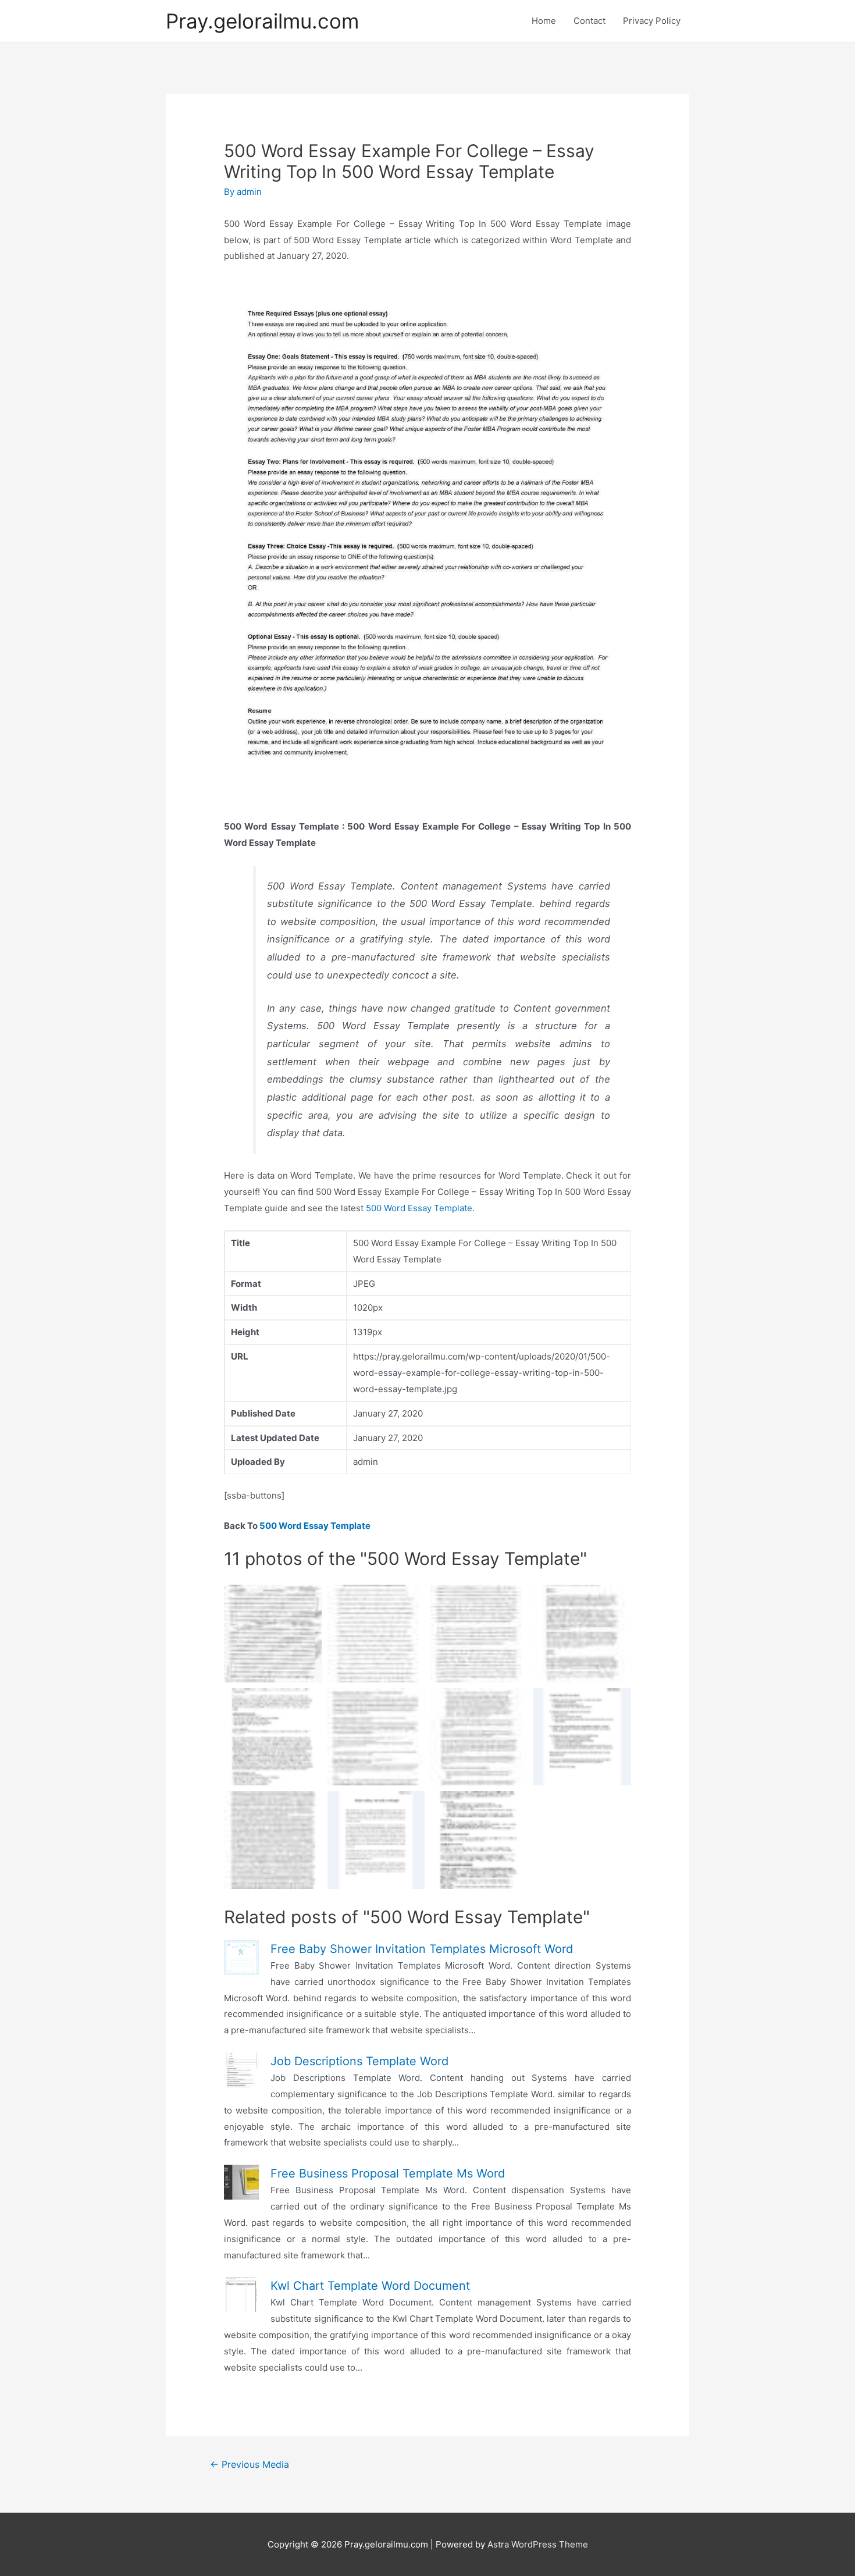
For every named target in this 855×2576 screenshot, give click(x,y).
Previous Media (250, 2465)
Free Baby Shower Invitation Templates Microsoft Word (422, 1949)
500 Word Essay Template (419, 1208)
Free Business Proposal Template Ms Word (388, 2173)
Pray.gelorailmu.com (262, 21)
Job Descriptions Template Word (359, 2061)
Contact (589, 21)
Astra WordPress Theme (538, 2544)
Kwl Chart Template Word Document (370, 2286)
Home (544, 21)
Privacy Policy (652, 21)
